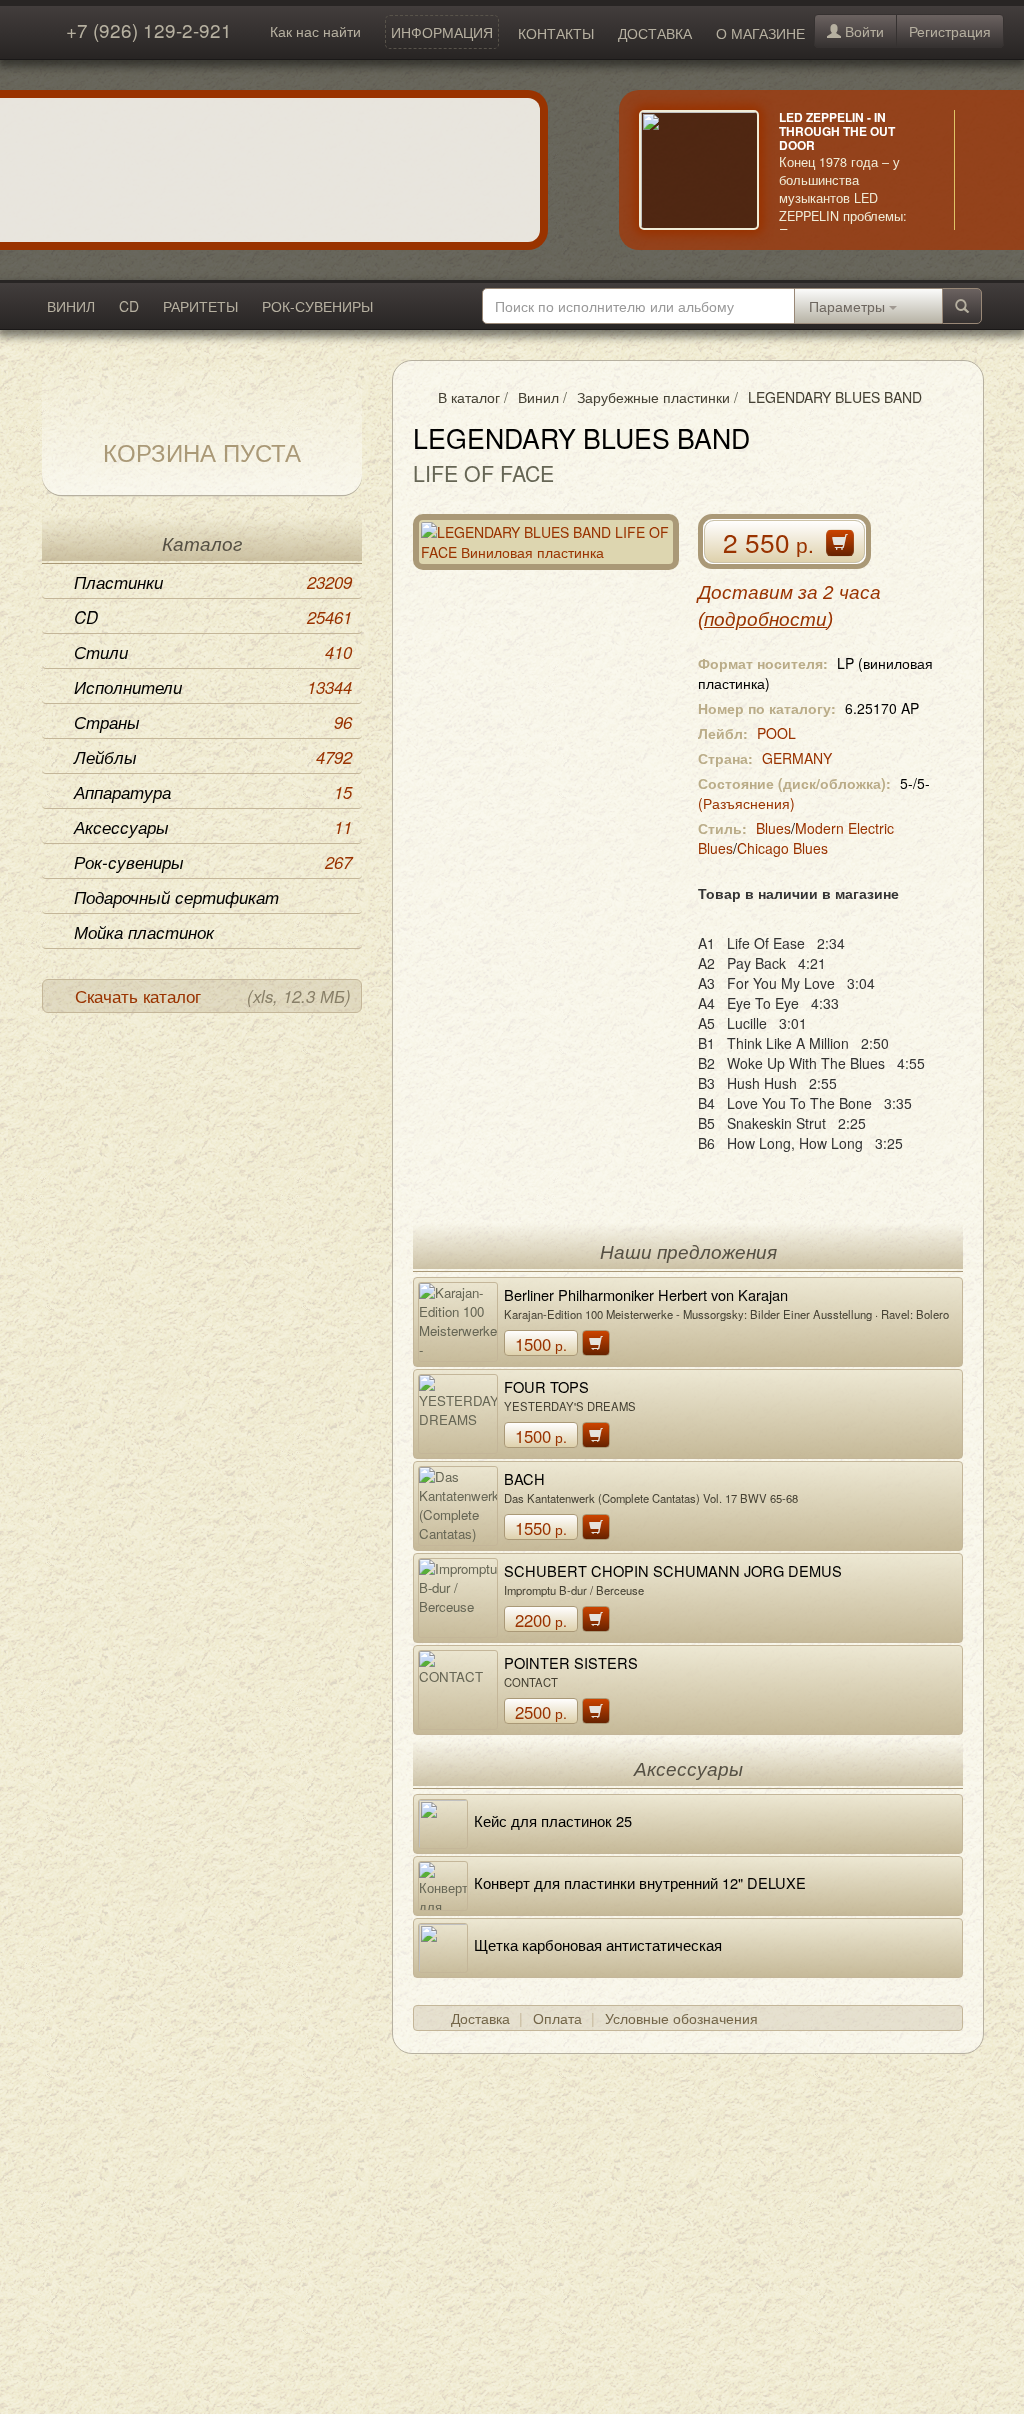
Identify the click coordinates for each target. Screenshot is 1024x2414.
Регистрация (950, 31)
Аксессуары (213, 827)
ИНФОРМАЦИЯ (442, 32)
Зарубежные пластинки (653, 397)
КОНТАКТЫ (556, 33)
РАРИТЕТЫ (200, 306)
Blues (773, 828)
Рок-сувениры (213, 862)
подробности (765, 619)
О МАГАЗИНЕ (760, 33)
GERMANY (797, 758)
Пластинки (213, 582)
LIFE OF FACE (483, 473)
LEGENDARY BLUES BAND (835, 397)
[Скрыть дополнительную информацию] (984, 170)
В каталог (469, 397)
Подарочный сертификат (176, 897)
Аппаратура (213, 792)
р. (541, 1344)
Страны (213, 722)
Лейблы (213, 757)
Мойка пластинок (144, 932)
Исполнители (213, 687)
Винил (538, 397)
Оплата (557, 2018)
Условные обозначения (681, 2018)
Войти (862, 31)
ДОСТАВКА (655, 33)
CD (129, 306)
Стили (213, 652)
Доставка (480, 2018)
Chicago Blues (782, 848)
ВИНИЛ (71, 306)
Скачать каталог (213, 996)
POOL (776, 733)
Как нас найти (315, 31)
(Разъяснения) (746, 803)
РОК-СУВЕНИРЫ (317, 306)
